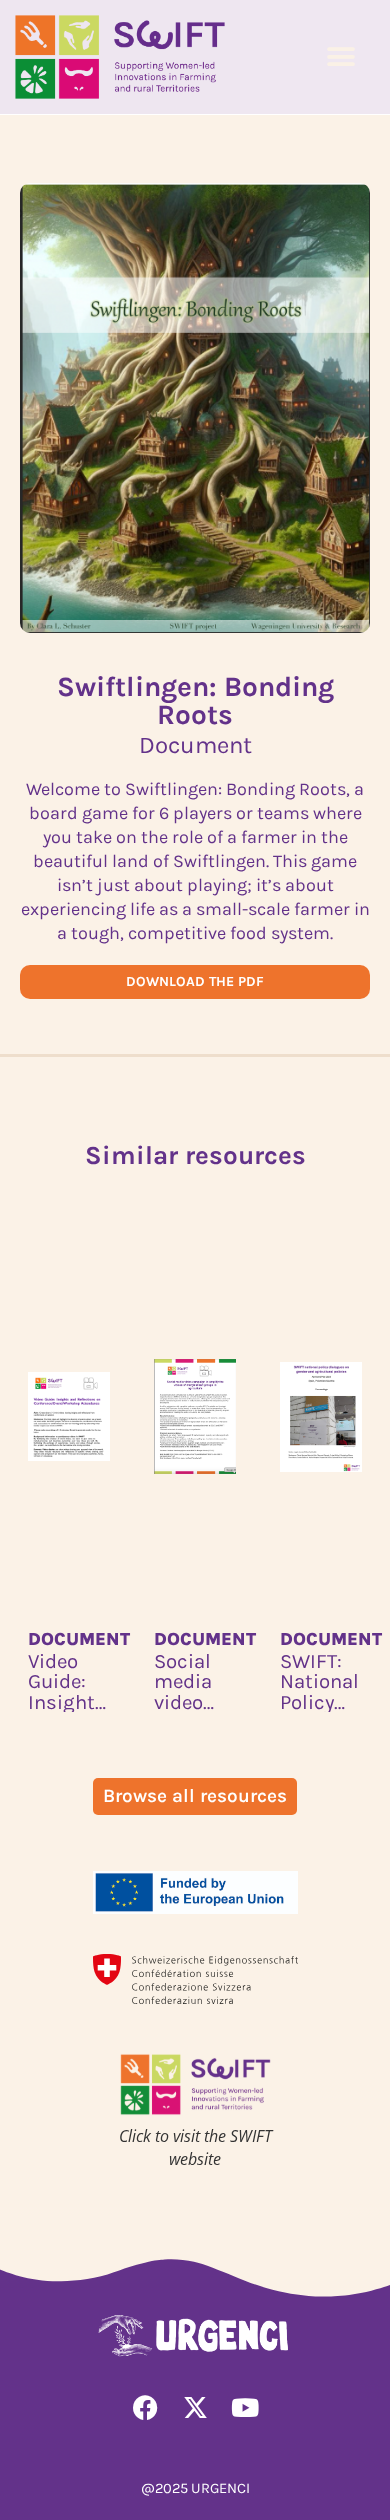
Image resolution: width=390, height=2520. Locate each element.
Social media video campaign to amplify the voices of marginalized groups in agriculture (195, 1681)
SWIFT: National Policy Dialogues (321, 1681)
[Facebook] (145, 2407)
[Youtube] (245, 2407)
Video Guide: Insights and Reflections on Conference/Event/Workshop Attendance (69, 1681)
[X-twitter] (195, 2407)
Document (79, 1639)
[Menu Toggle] (341, 57)
